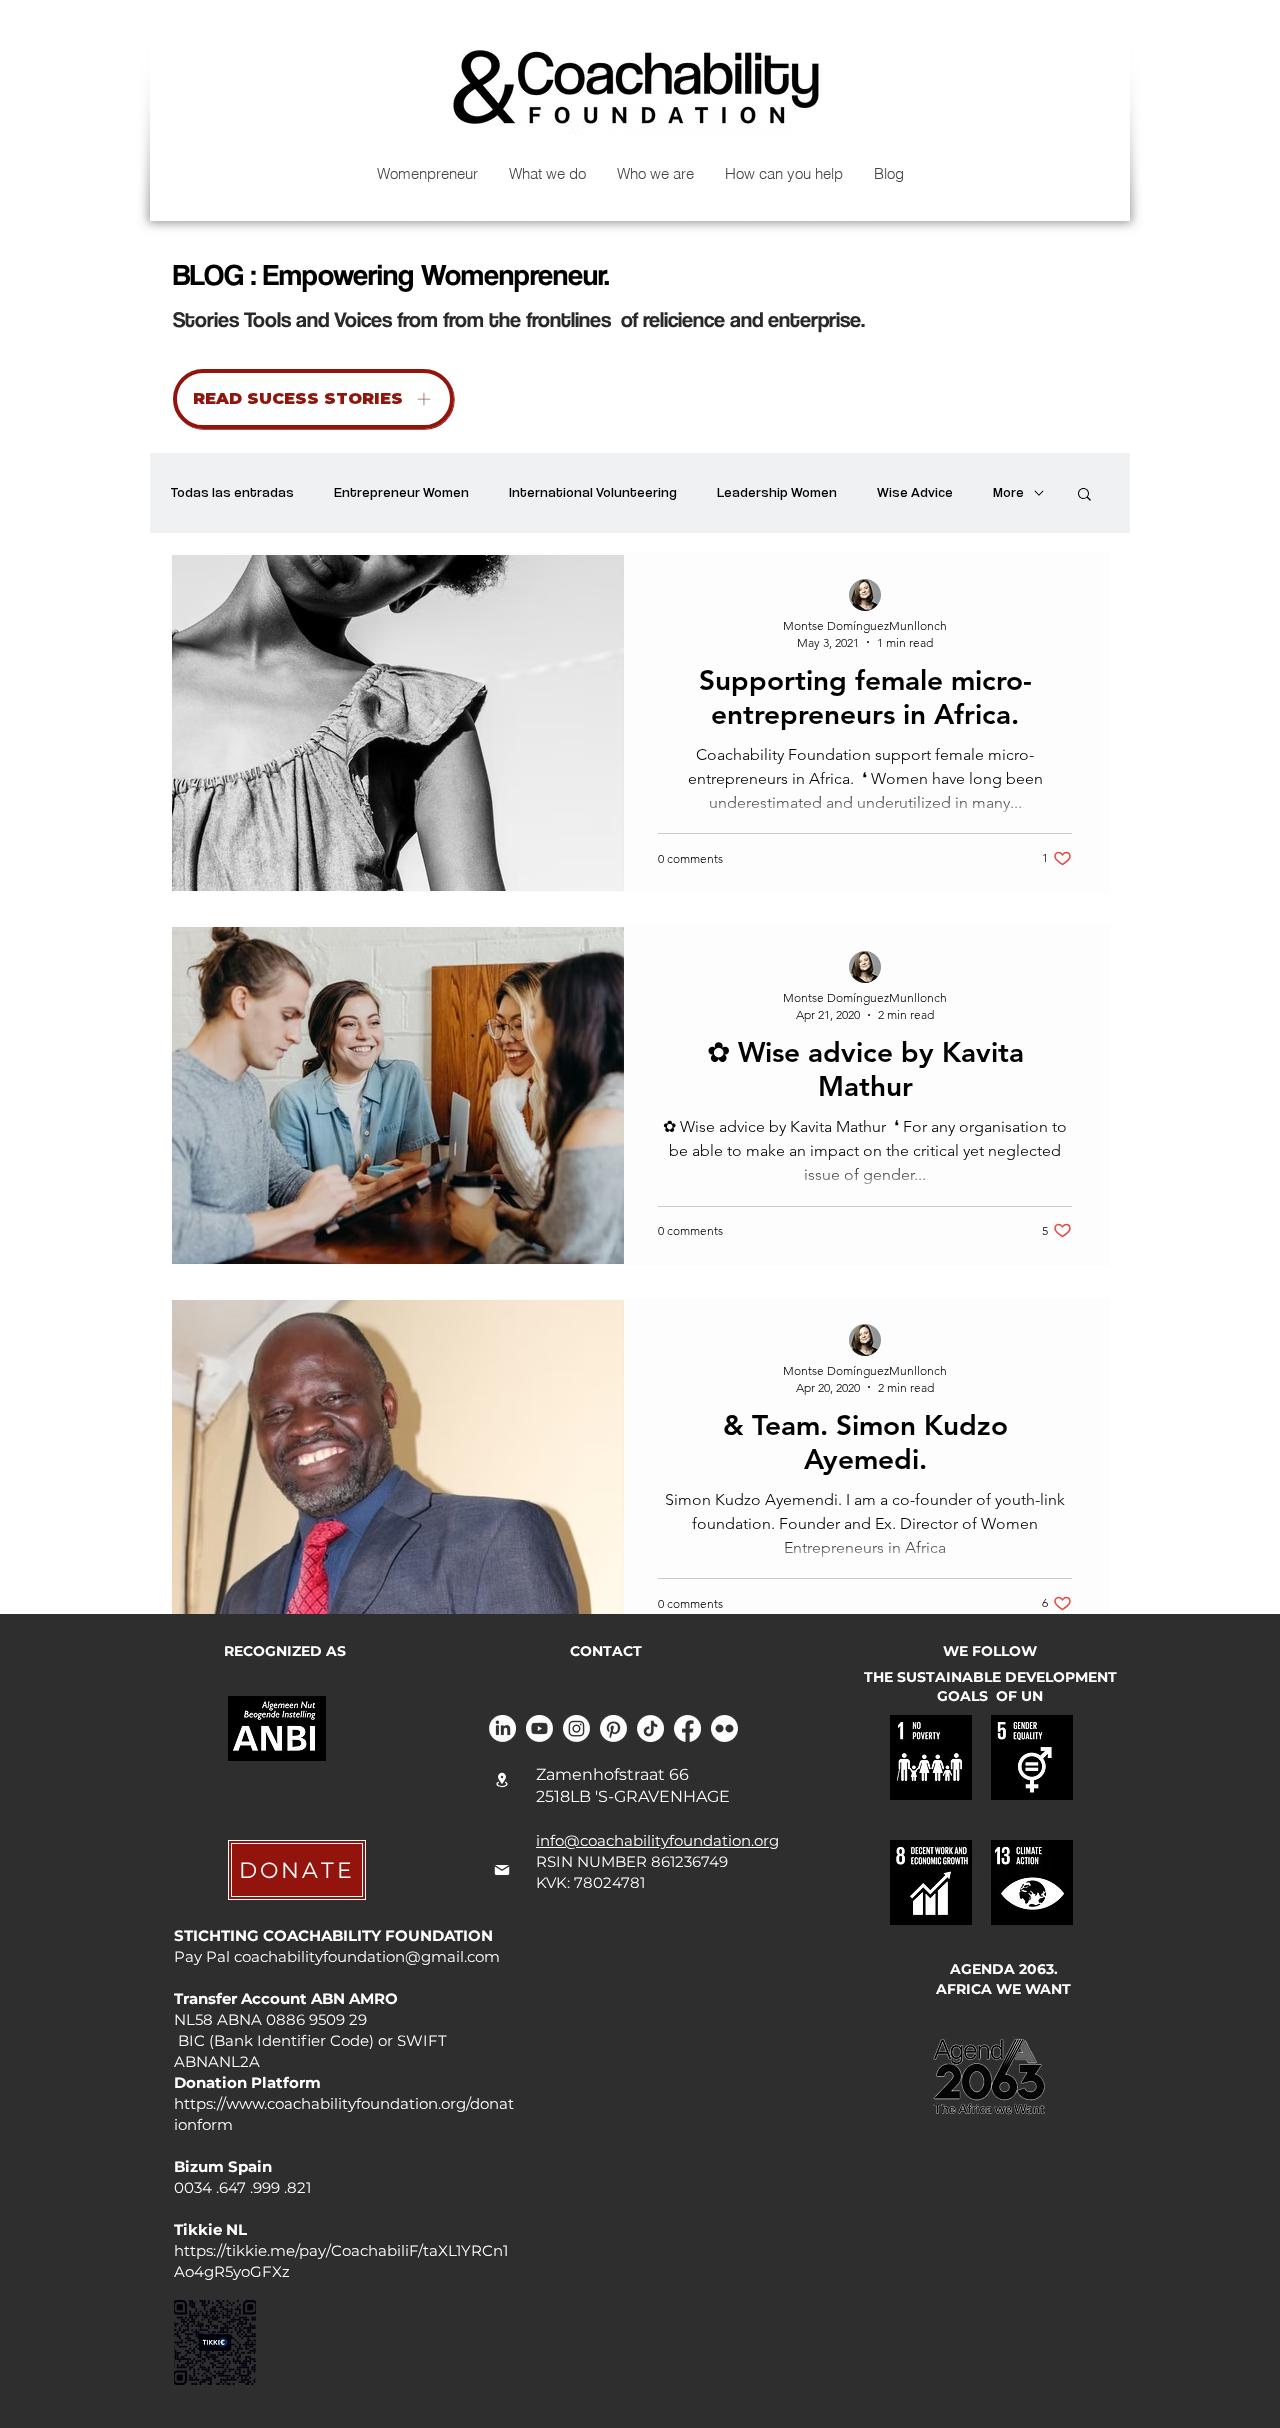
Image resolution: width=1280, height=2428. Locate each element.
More (1008, 492)
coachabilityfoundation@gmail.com (367, 1956)
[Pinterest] (613, 1728)
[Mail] (502, 1870)
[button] (1084, 495)
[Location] (502, 1779)
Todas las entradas (232, 492)
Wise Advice (915, 492)
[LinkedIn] (502, 1728)
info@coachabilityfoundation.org (657, 1840)
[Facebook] (687, 1728)
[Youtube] (539, 1728)
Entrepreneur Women (401, 492)
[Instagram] (576, 1728)
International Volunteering (593, 492)
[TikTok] (650, 1728)
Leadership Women (777, 492)
